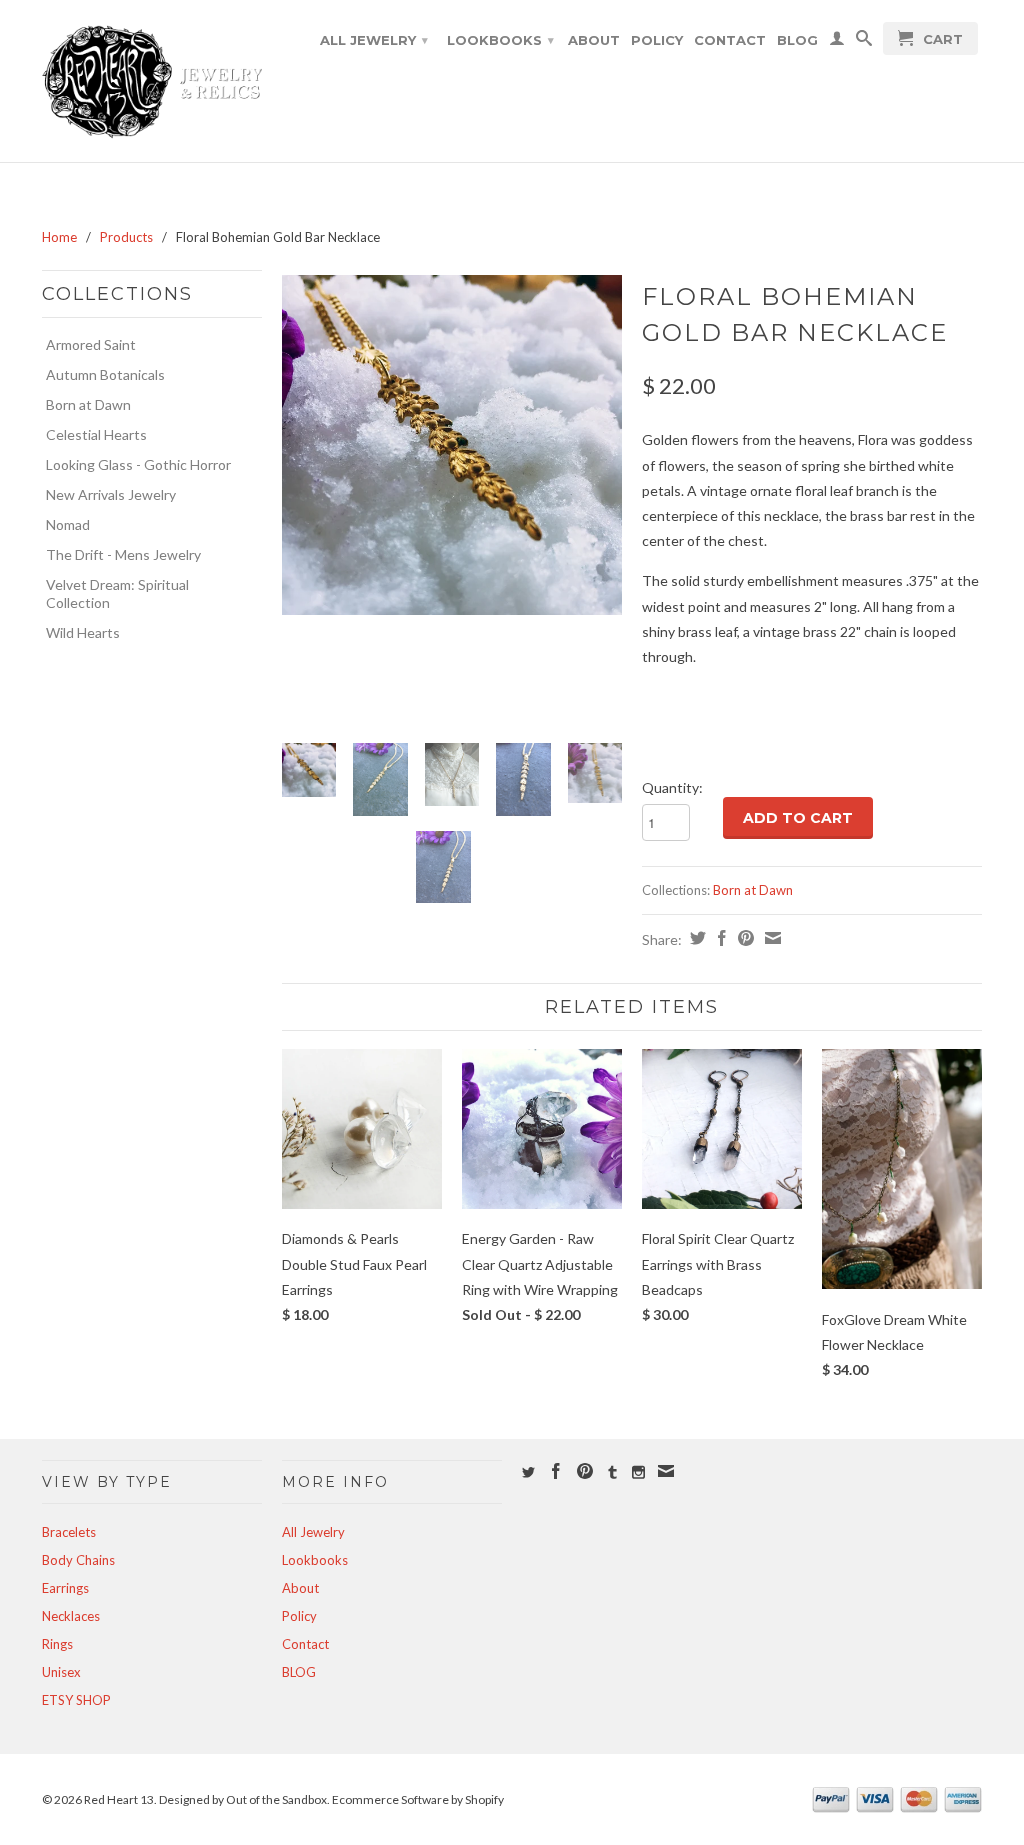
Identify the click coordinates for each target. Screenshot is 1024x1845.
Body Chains (78, 1560)
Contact (730, 40)
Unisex (61, 1672)
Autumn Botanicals (105, 374)
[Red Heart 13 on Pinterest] (585, 1471)
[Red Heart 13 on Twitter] (528, 1472)
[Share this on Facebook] (719, 938)
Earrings (65, 1588)
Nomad (68, 524)
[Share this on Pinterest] (743, 938)
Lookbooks (500, 40)
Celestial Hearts (96, 434)
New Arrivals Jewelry (111, 494)
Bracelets (69, 1532)
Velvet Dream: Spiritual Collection (117, 593)
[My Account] (837, 42)
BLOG (797, 40)
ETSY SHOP (76, 1700)
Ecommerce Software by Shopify (418, 1799)
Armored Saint (91, 344)
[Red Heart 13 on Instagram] (638, 1472)
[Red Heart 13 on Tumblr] (612, 1472)
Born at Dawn (88, 404)
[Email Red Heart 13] (666, 1471)
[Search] (864, 42)
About (594, 40)
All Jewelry (374, 40)
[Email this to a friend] (770, 938)
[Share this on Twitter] (695, 938)
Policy (657, 40)
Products (126, 237)
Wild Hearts (83, 632)
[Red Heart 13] (152, 81)
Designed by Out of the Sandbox (243, 1799)
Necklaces (71, 1616)
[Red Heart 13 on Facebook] (556, 1471)
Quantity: (672, 787)
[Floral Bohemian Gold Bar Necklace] (452, 445)
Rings (57, 1644)
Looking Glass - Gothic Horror (138, 464)
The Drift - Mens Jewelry (123, 554)
